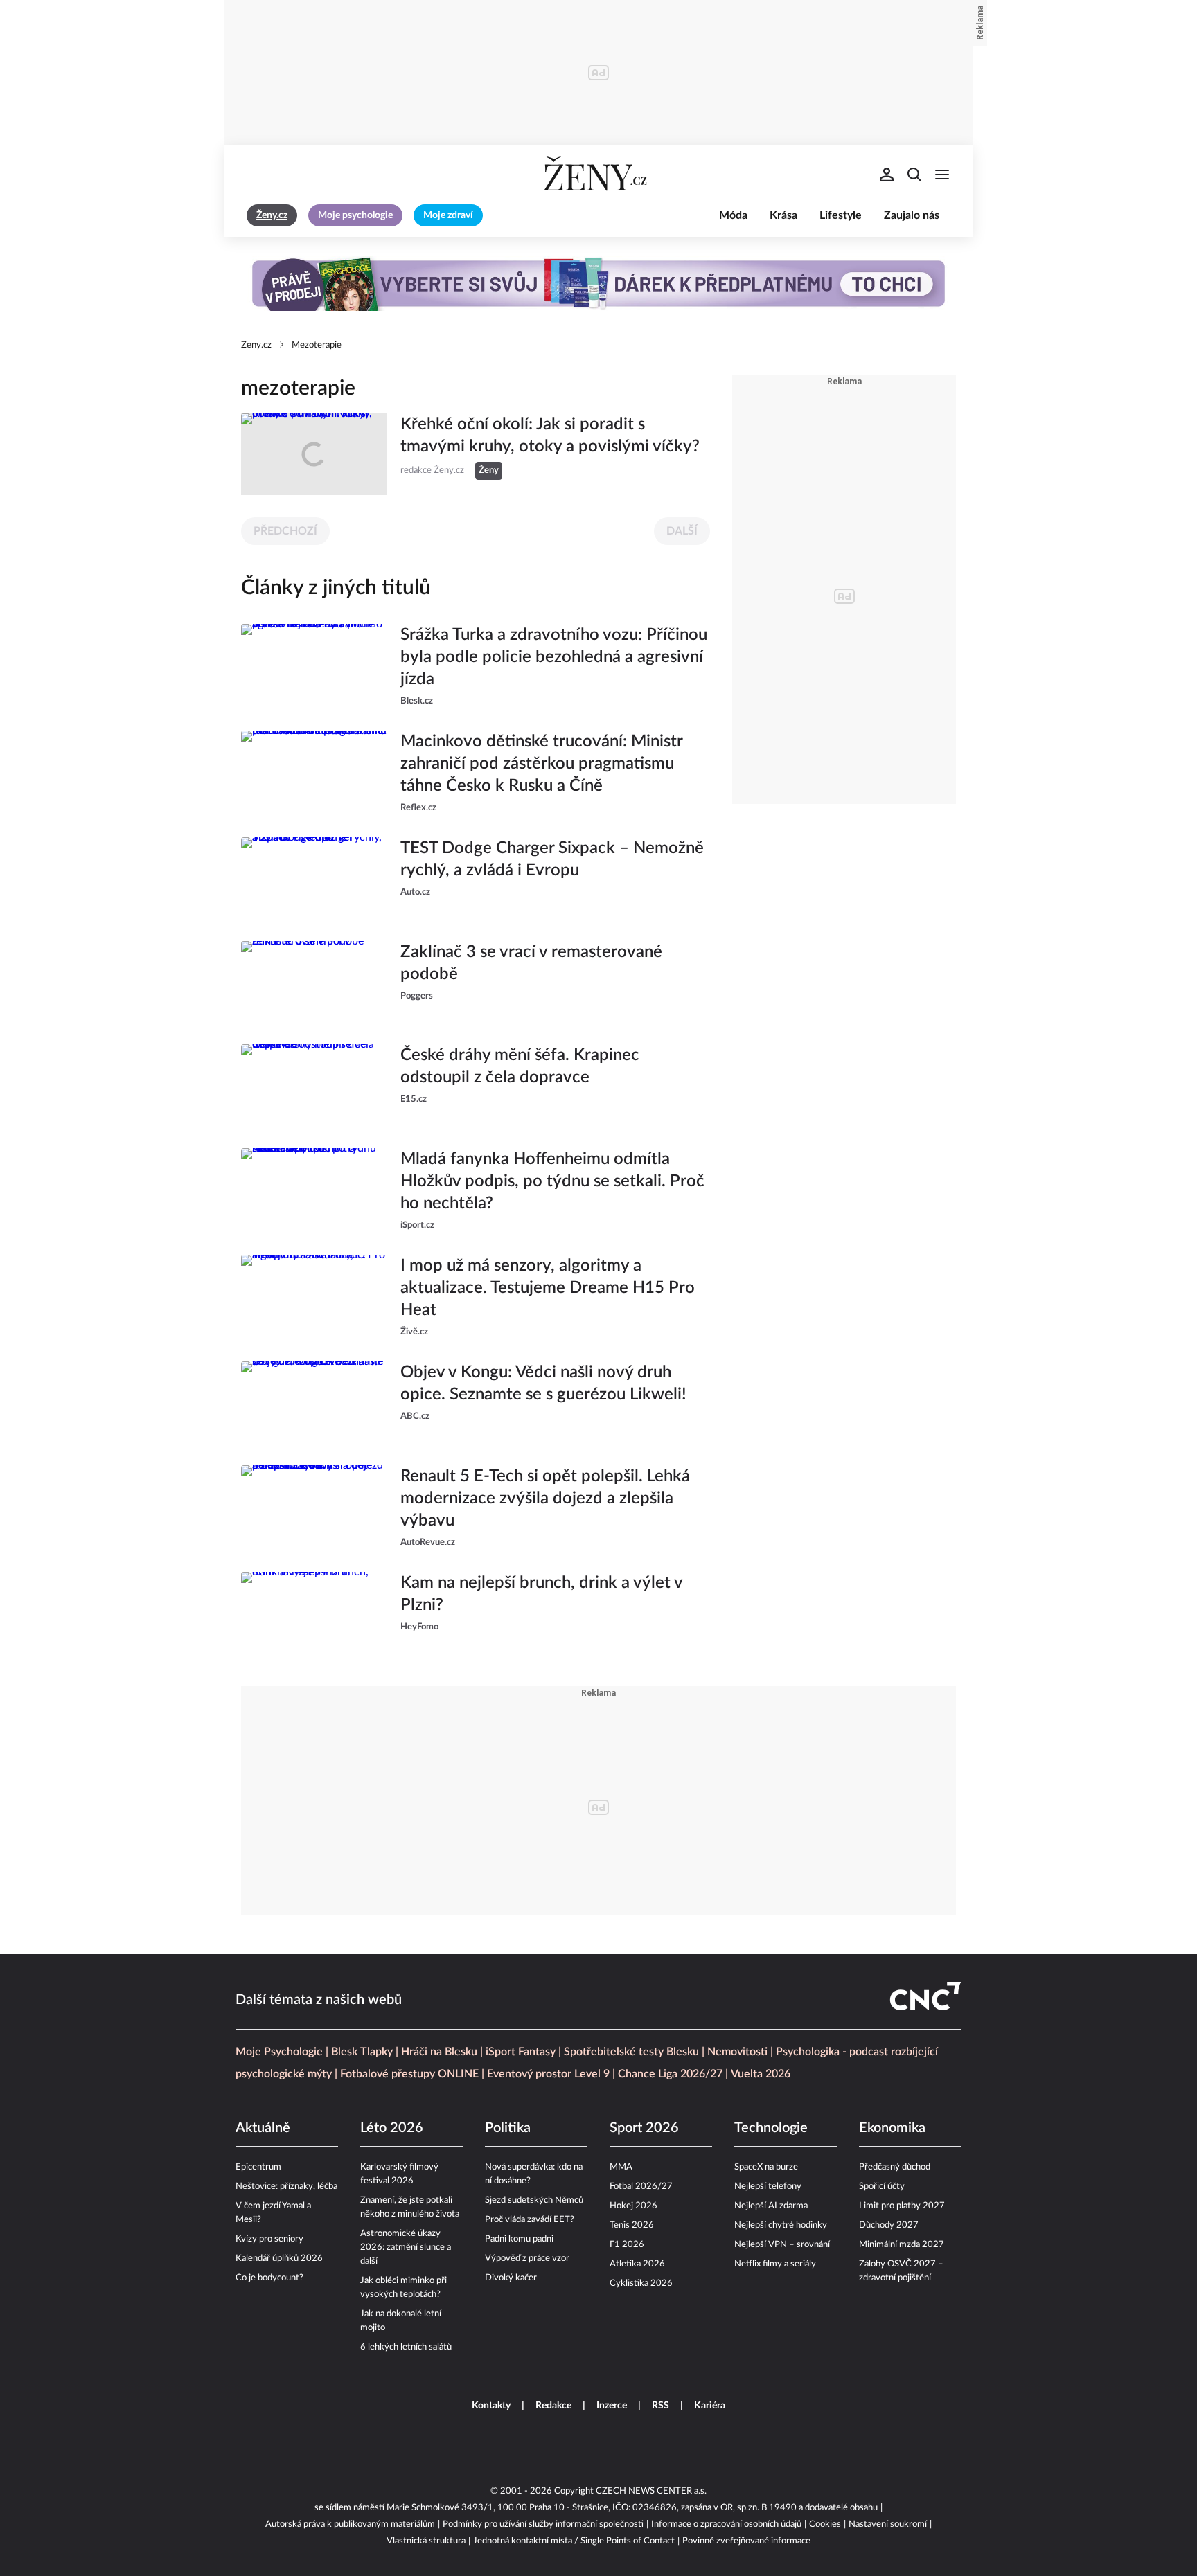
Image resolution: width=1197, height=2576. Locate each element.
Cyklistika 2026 (641, 2283)
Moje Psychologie (279, 2052)
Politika (508, 2128)
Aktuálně (263, 2128)
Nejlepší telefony (768, 2186)
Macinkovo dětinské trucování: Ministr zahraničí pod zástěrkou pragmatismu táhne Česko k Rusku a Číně (541, 764)
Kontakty (491, 2406)
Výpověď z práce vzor (527, 2259)
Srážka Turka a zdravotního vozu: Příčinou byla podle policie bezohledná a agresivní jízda (554, 657)
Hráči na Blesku (439, 2052)
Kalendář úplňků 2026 (279, 2259)
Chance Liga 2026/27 (670, 2074)
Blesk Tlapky (362, 2052)
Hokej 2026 (633, 2206)
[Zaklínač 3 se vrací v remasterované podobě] (314, 982)
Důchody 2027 (889, 2225)
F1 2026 (627, 2245)
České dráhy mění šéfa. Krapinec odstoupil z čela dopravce (520, 1066)
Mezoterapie (317, 345)
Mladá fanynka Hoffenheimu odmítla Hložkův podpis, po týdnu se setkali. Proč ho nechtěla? (552, 1181)
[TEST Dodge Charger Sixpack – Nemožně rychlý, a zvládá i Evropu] (314, 878)
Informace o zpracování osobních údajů (726, 2524)
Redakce (553, 2406)
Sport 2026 (644, 2128)
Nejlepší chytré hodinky (781, 2225)
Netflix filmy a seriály (775, 2264)
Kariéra (710, 2406)
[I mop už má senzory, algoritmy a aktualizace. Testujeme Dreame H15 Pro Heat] (314, 1297)
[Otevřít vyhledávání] (914, 175)
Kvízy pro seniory (269, 2239)
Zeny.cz (256, 345)
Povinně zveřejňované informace (746, 2541)
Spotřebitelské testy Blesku (631, 2052)
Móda (733, 215)
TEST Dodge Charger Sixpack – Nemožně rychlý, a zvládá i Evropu (552, 859)
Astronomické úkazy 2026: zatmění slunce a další (406, 2247)
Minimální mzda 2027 (902, 2245)
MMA (621, 2167)
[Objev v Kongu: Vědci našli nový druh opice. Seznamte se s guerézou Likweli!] (314, 1402)
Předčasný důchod (895, 2167)
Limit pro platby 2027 (902, 2206)
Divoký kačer (511, 2278)
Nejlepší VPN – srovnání (782, 2245)
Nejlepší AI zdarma (771, 2206)
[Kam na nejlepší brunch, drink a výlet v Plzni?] (314, 1613)
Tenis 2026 (632, 2225)
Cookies (825, 2524)
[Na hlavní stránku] (598, 175)
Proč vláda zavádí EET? (530, 2220)
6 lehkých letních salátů (406, 2347)
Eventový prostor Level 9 (548, 2074)
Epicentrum (258, 2167)
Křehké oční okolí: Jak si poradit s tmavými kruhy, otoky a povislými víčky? (550, 436)
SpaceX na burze (766, 2167)
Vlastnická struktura (426, 2541)
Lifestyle (841, 215)
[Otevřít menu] (942, 175)
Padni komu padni (519, 2239)
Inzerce (612, 2406)
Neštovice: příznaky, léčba (286, 2186)
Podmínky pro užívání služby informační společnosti (543, 2524)
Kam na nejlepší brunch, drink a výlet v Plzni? (541, 1594)
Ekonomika (892, 2128)
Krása (783, 215)
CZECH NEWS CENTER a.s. (651, 2491)
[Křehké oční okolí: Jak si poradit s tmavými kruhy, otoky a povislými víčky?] (314, 454)
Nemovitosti (737, 2052)
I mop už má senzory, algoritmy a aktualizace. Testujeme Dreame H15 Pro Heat (548, 1288)
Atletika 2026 (637, 2264)
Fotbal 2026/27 (641, 2186)
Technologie (771, 2128)
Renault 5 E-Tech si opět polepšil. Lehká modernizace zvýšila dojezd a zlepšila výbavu (545, 1499)
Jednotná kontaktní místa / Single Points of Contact (574, 2541)
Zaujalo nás (912, 215)
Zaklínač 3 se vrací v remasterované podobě (531, 963)
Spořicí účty (882, 2186)
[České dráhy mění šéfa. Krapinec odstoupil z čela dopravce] (314, 1085)
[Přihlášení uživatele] (887, 175)
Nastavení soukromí (888, 2524)
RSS (660, 2406)
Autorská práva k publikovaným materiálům (350, 2524)
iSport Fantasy (521, 2052)
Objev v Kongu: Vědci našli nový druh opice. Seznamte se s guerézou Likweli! (543, 1384)
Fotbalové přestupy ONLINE (409, 2074)
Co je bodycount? (269, 2278)
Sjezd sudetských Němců (534, 2200)
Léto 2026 (392, 2128)
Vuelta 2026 (761, 2074)
